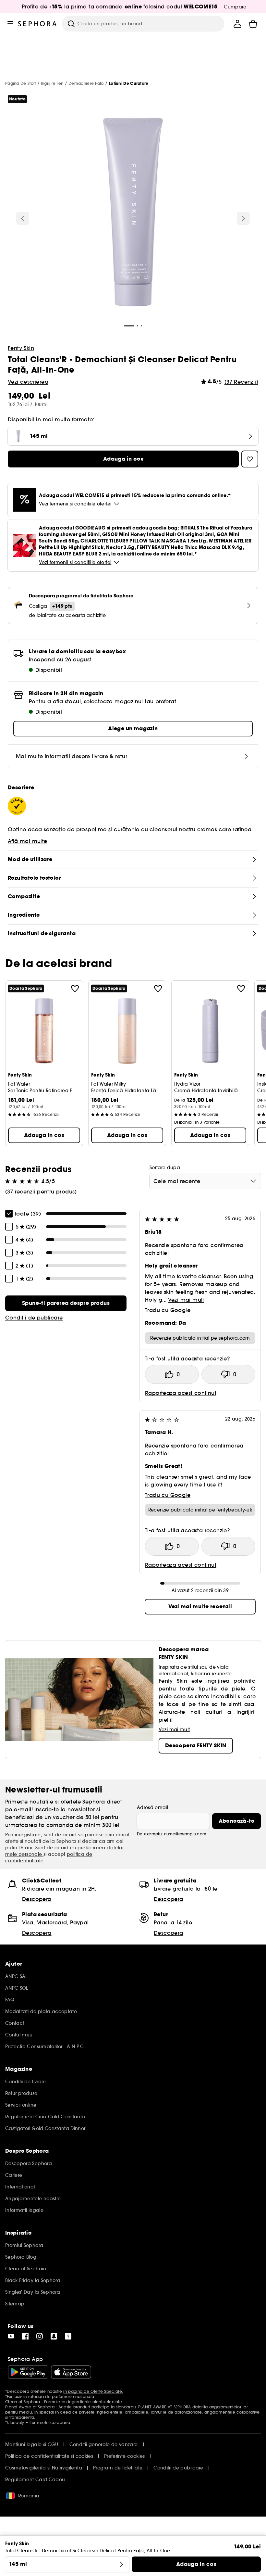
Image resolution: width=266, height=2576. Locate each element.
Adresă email (152, 1807)
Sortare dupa (165, 1167)
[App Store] (71, 2372)
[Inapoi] (23, 218)
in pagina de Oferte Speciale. (93, 2391)
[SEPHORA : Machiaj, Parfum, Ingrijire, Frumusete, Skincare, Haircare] (37, 24)
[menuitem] (237, 24)
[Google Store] (28, 2372)
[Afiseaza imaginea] (133, 213)
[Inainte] (243, 218)
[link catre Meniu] (10, 24)
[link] (66, 1303)
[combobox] (205, 1181)
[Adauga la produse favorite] (75, 988)
